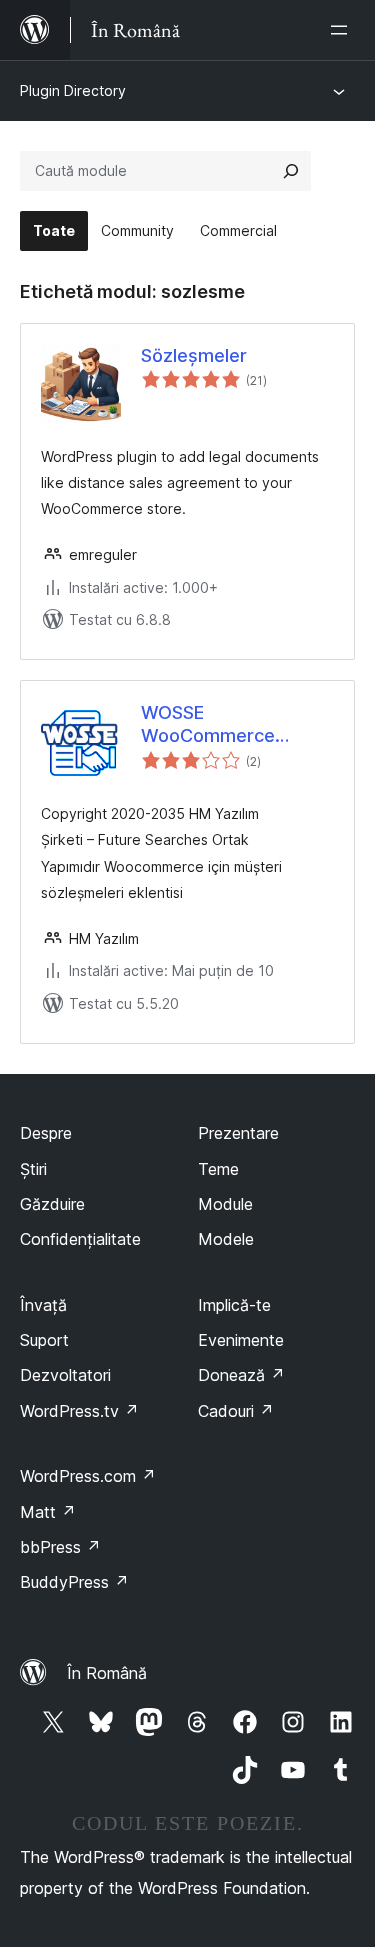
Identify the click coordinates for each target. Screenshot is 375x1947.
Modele (226, 1239)
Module (225, 1204)
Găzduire (52, 1204)
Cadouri (236, 1411)
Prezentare (238, 1133)
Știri (33, 1169)
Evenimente (241, 1340)
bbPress (60, 1547)
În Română (107, 1673)
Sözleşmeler (194, 355)
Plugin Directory (73, 90)
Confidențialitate (80, 1239)
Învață (43, 1305)
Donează (241, 1375)
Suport (44, 1340)
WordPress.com (88, 1476)
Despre (46, 1133)
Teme (218, 1169)
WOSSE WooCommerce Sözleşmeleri (208, 725)
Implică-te (234, 1305)
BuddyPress (74, 1582)
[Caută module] (291, 171)
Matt (48, 1512)
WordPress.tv (79, 1411)
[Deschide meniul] (343, 30)
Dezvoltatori (65, 1375)
